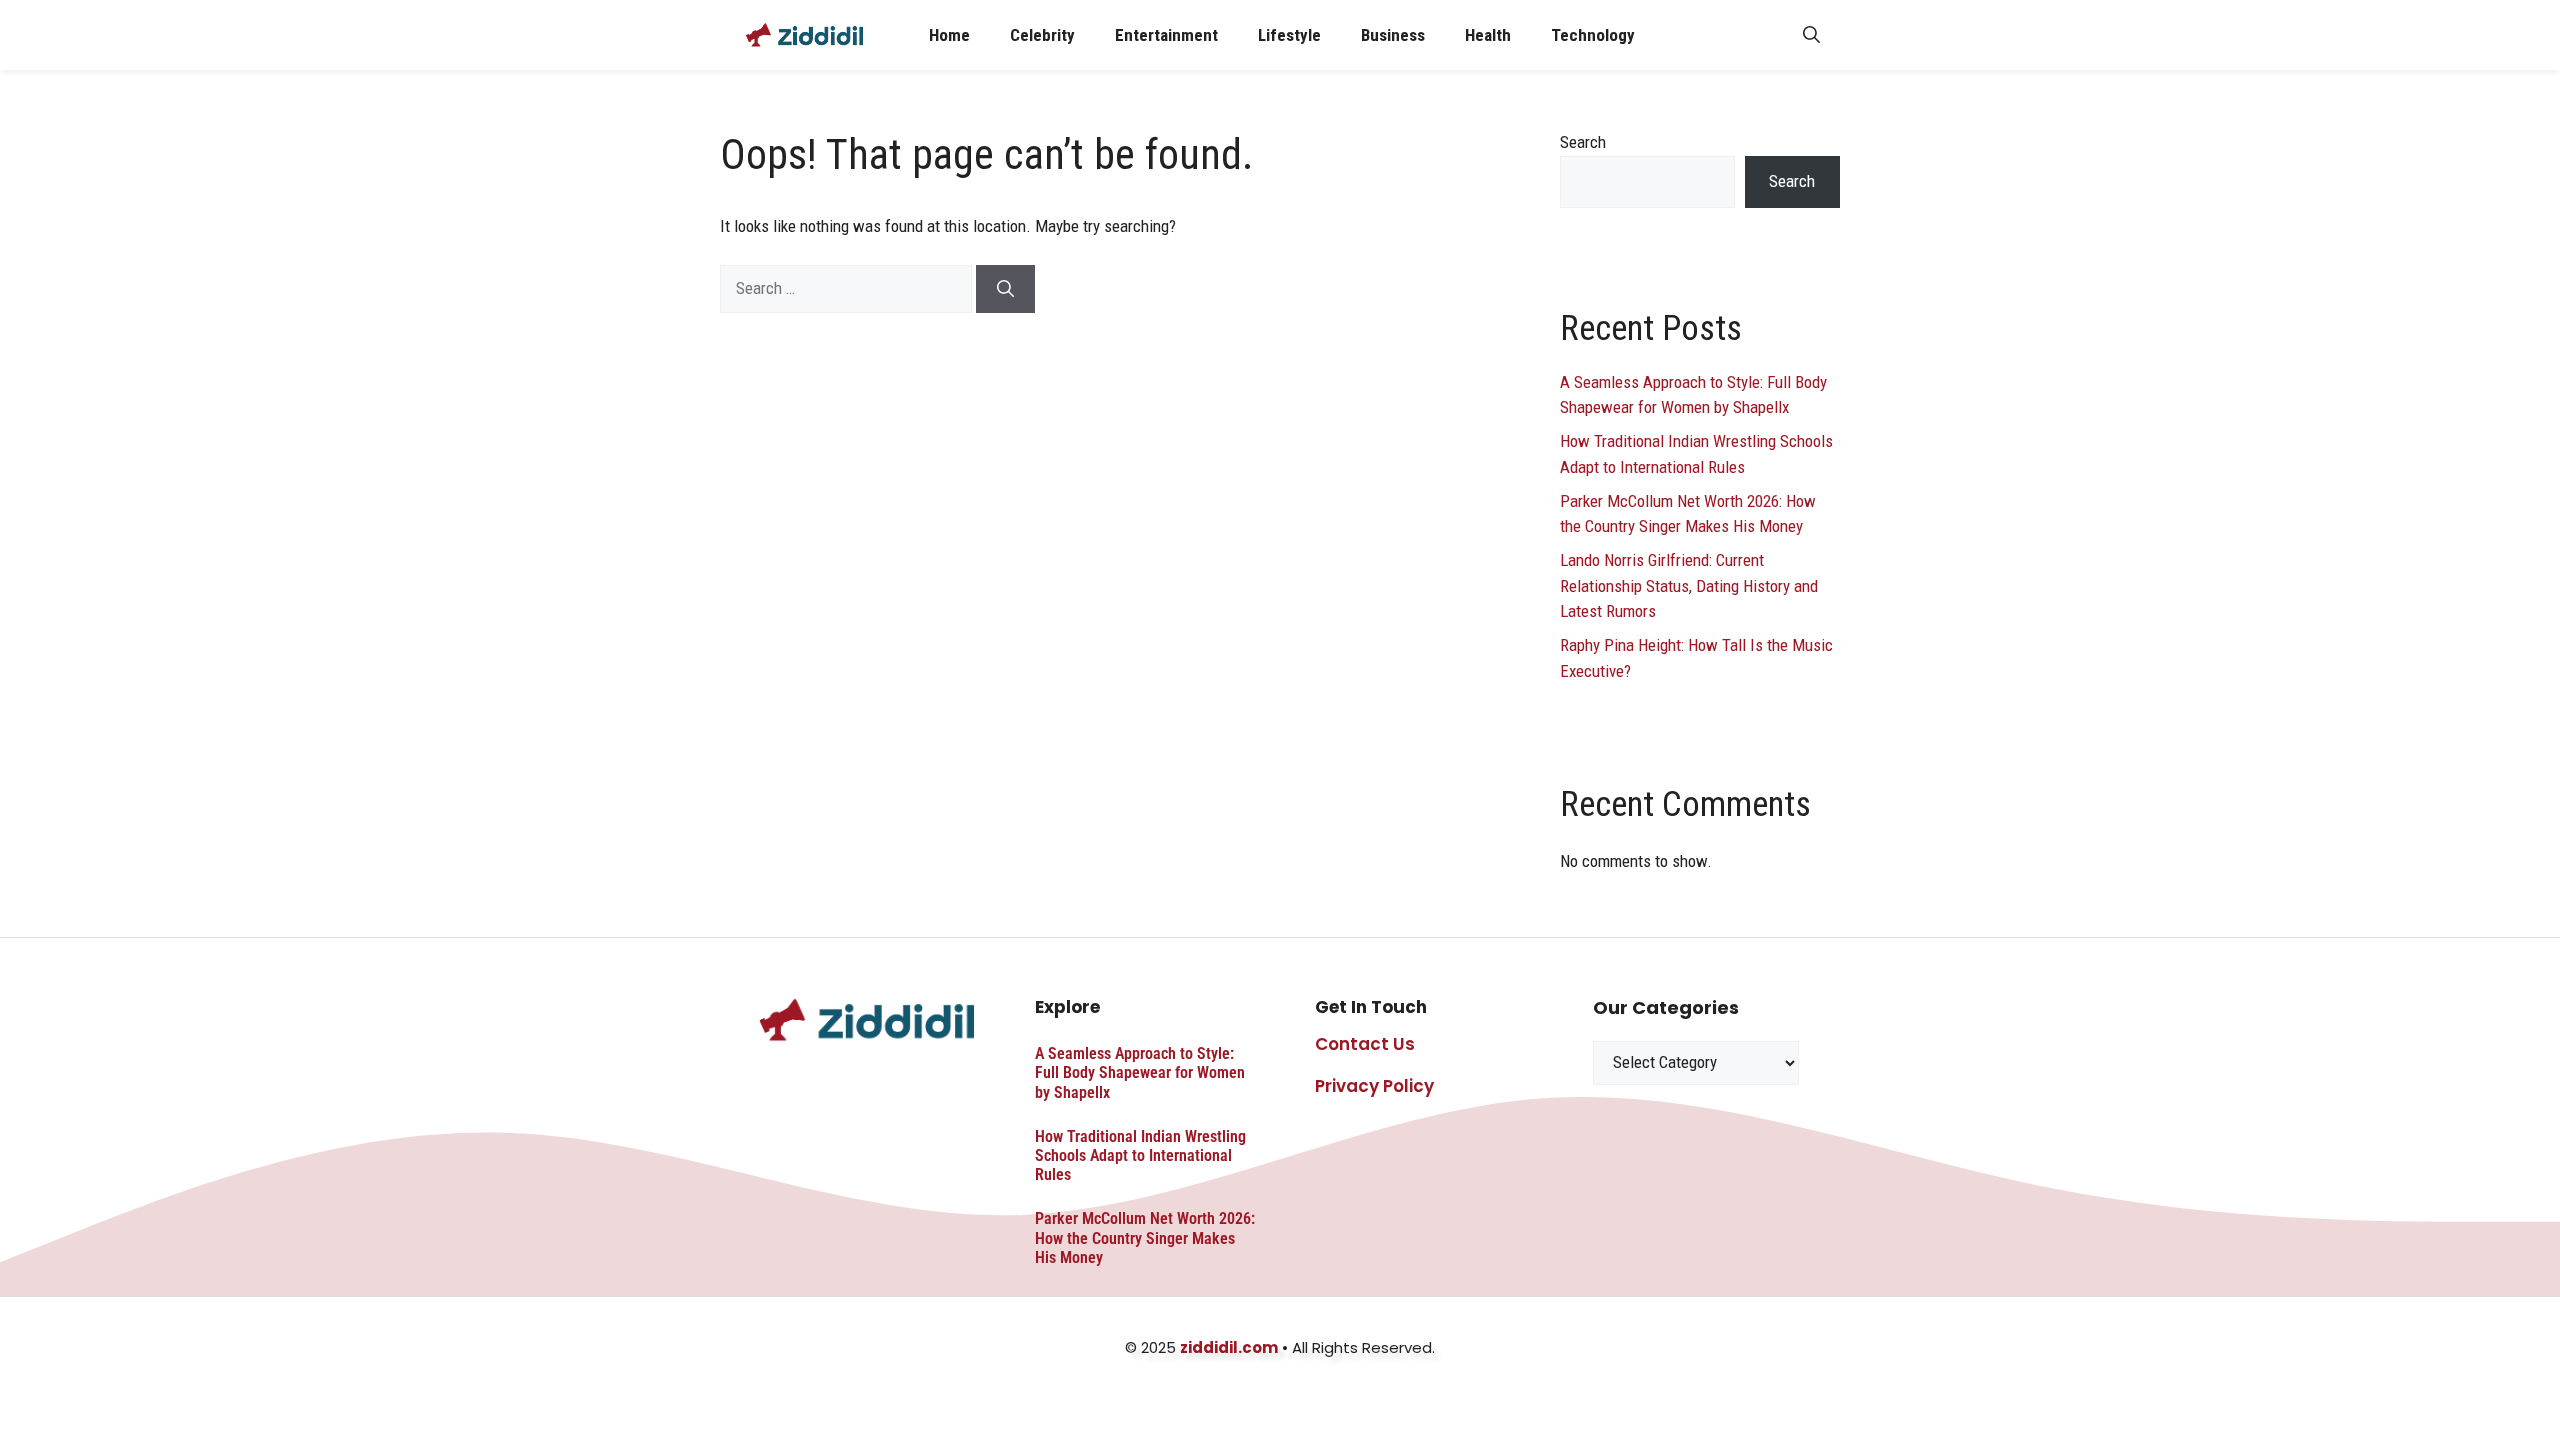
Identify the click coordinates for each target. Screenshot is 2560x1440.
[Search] (1005, 289)
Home (949, 35)
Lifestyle (1289, 35)
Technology (1593, 35)
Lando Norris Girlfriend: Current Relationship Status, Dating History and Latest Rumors (1689, 585)
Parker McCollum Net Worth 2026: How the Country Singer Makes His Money (1145, 1237)
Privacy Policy (1374, 1086)
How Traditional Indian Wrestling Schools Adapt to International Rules (1140, 1155)
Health (1488, 35)
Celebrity (1042, 35)
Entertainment (1166, 35)
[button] (1811, 35)
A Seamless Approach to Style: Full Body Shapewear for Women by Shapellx (1140, 1072)
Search (1583, 142)
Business (1393, 35)
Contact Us (1365, 1044)
